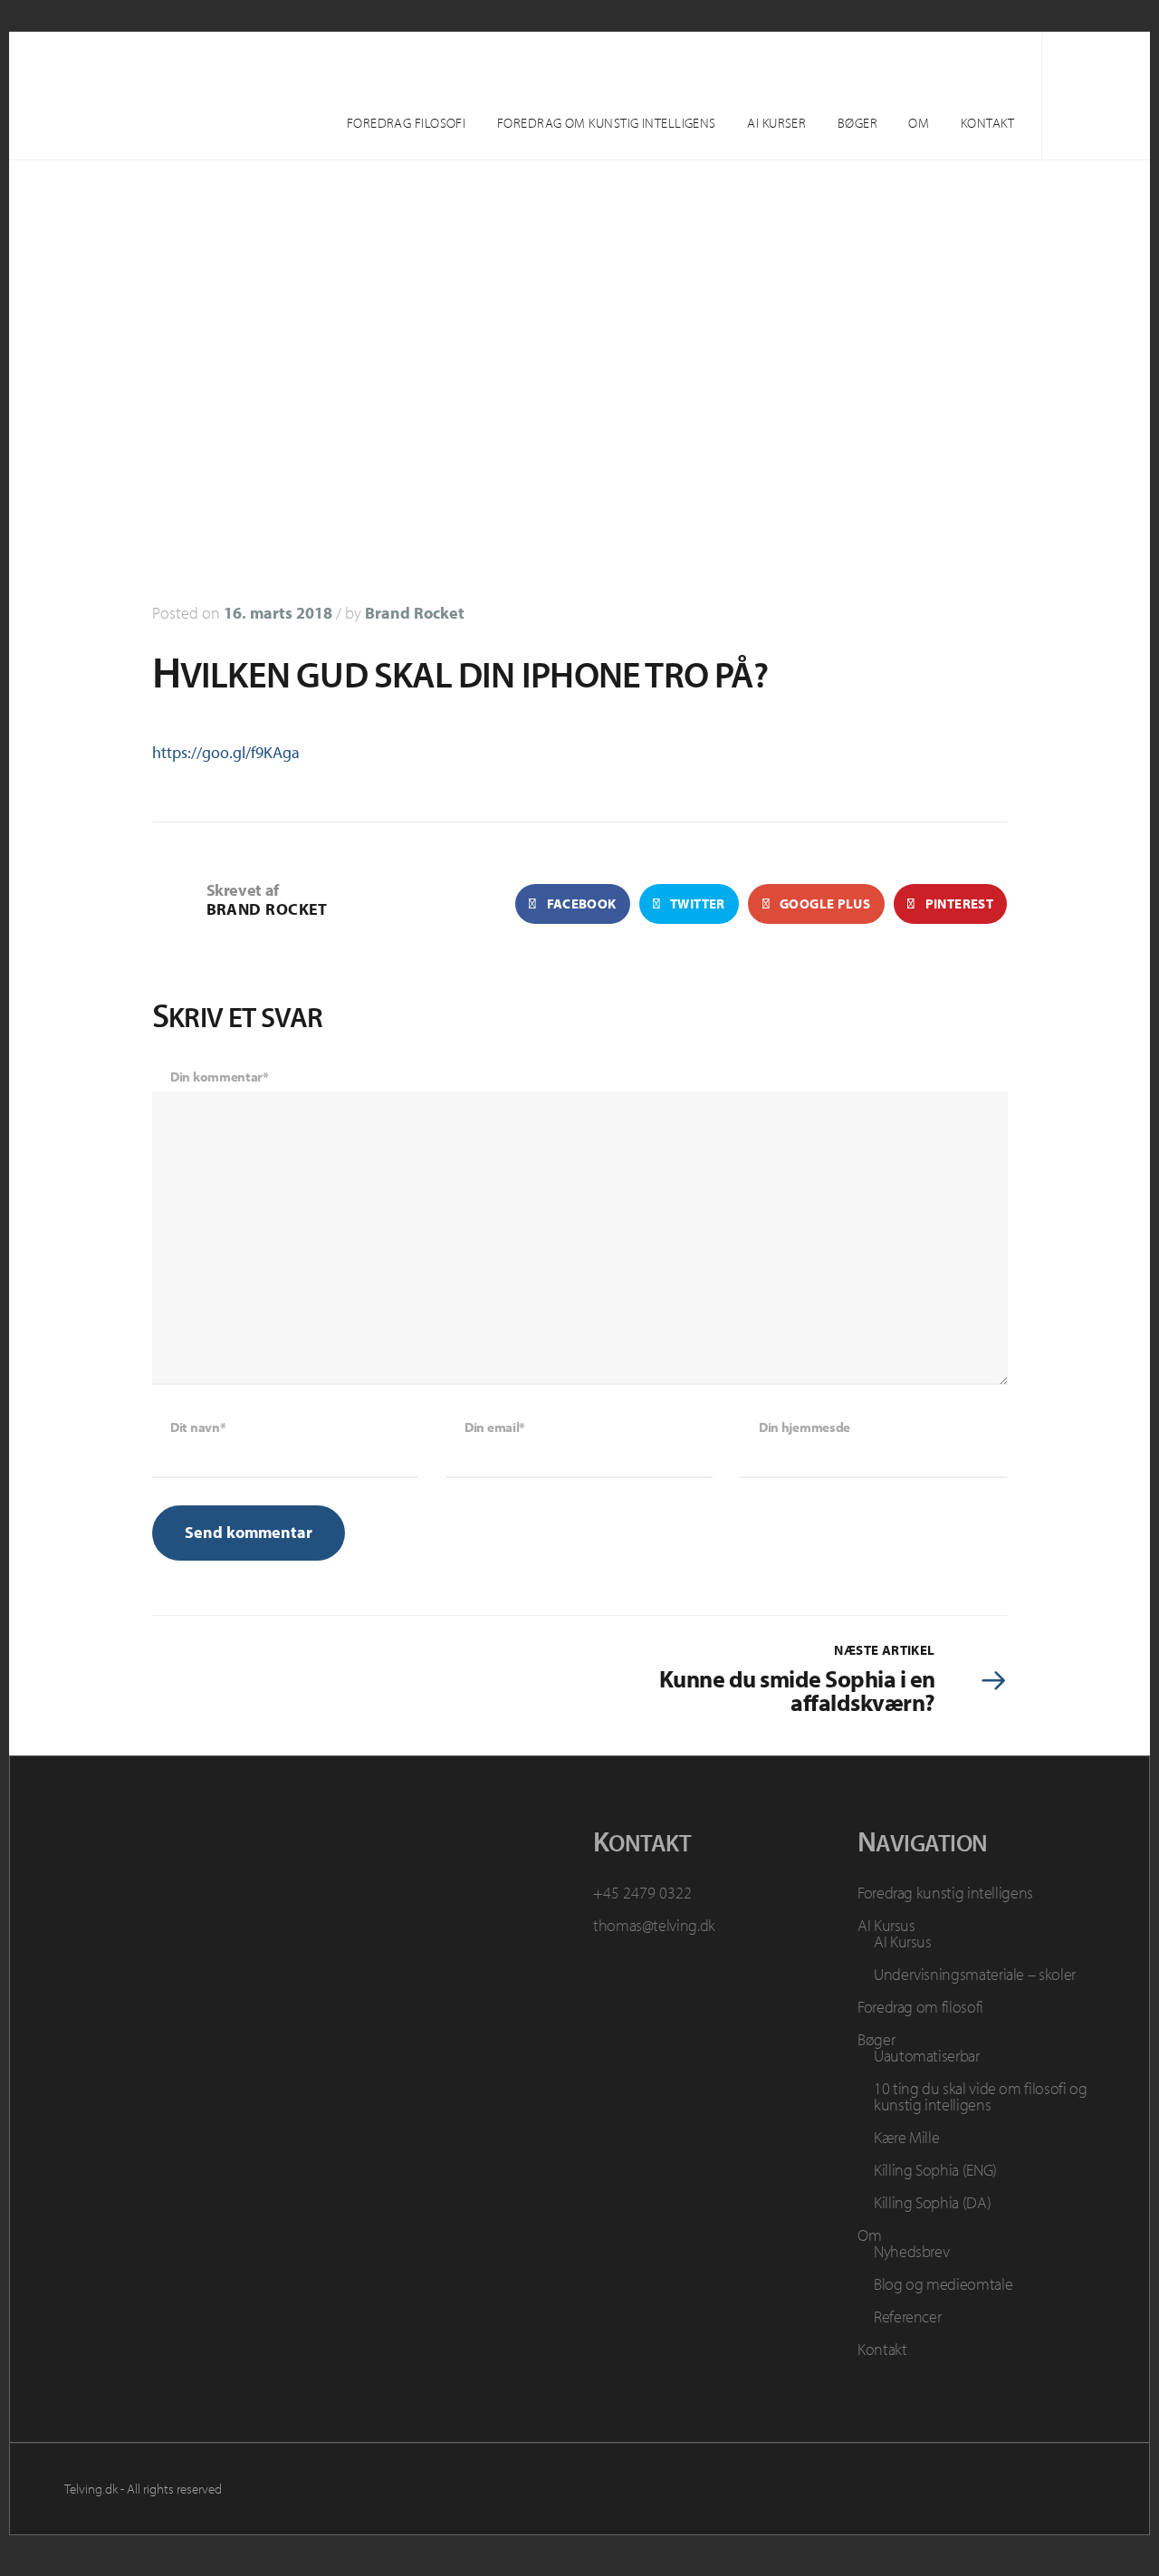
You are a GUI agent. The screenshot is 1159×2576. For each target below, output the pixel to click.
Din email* (495, 1427)
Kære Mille (906, 2137)
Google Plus (824, 903)
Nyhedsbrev (911, 2251)
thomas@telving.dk (654, 1925)
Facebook (579, 903)
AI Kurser (776, 123)
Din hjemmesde (805, 1427)
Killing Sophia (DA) (932, 2202)
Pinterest (958, 903)
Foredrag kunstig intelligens (945, 1893)
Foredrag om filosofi (920, 2007)
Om (919, 123)
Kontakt (987, 123)
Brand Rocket (415, 613)
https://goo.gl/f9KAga (226, 752)
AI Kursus (886, 1925)
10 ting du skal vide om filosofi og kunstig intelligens (980, 2096)
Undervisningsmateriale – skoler (975, 1974)
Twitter (697, 903)
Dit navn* (198, 1427)
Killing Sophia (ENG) (935, 2170)
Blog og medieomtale (943, 2284)
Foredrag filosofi (407, 123)
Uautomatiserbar (927, 2056)
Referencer (907, 2316)
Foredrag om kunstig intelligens (607, 123)
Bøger (857, 123)
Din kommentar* (220, 1076)
